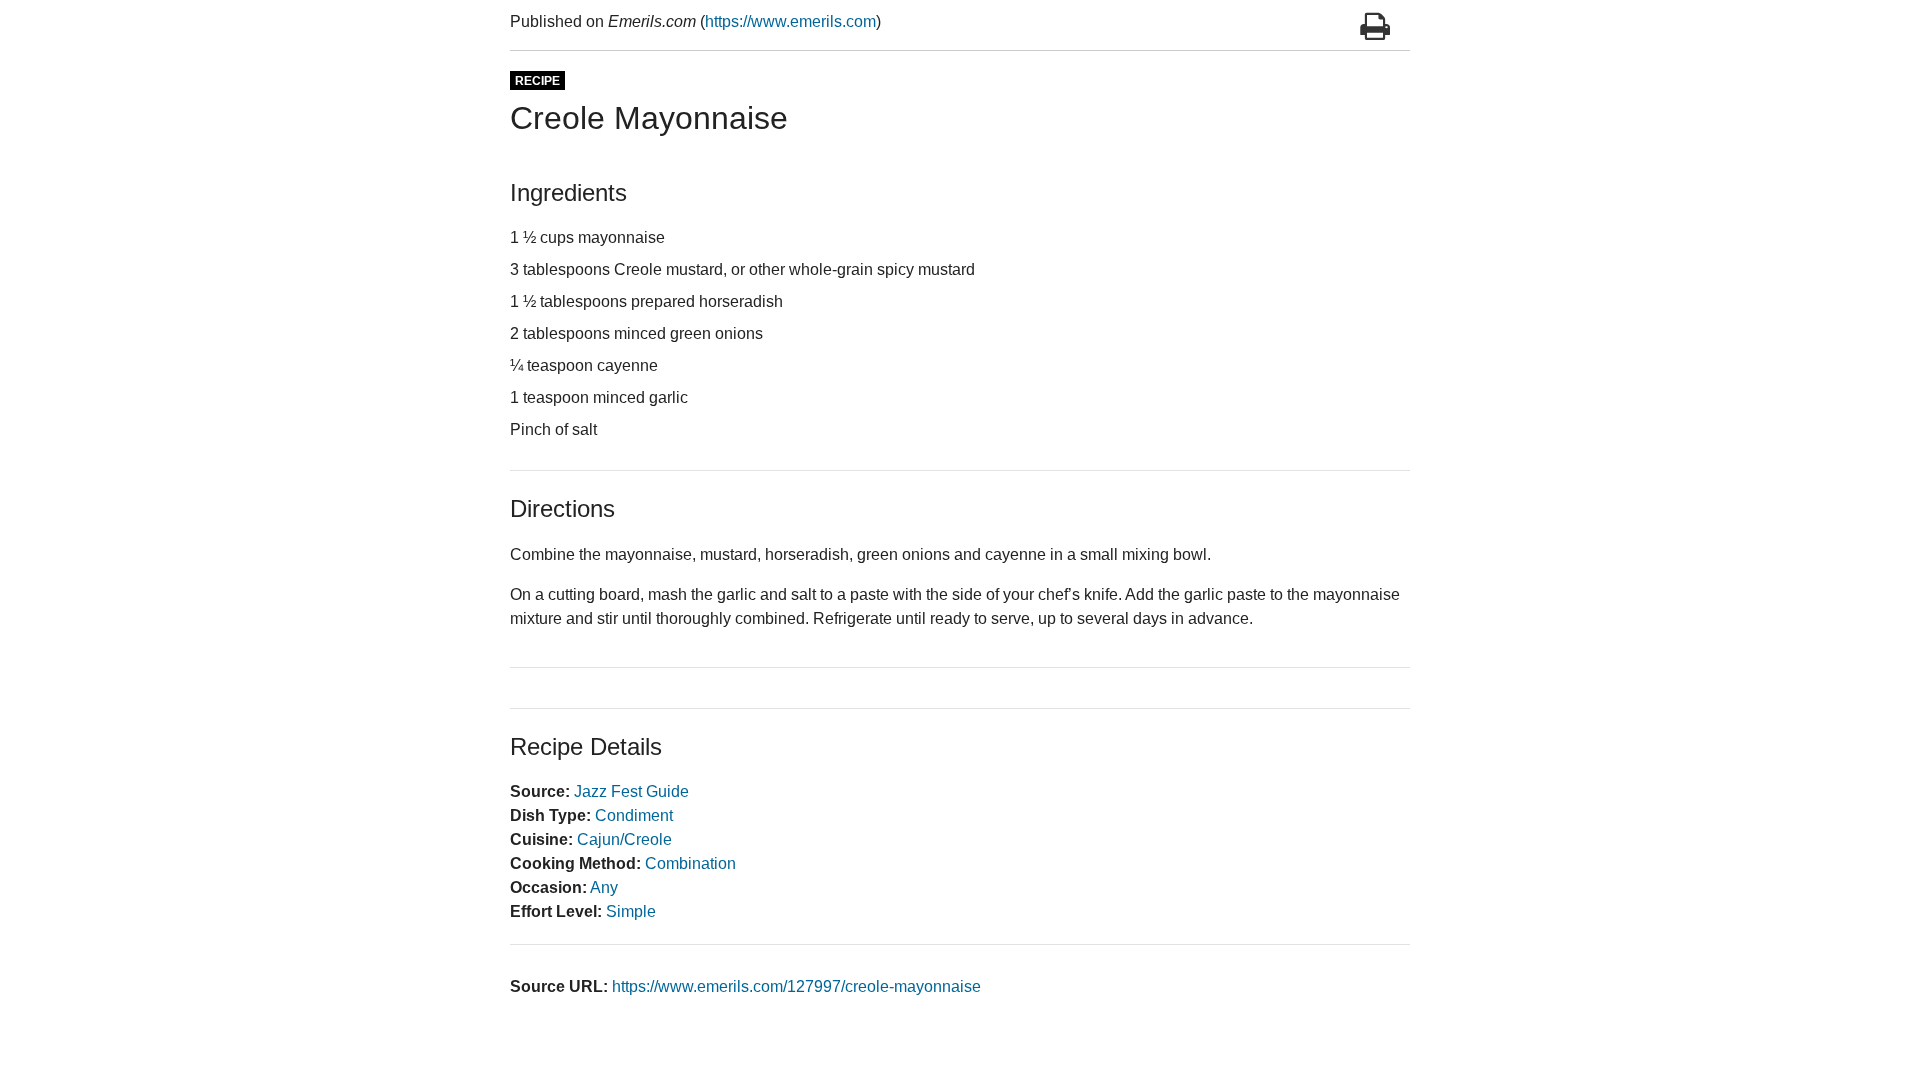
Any (604, 887)
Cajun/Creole (624, 839)
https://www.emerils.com (790, 21)
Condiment (634, 815)
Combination (690, 863)
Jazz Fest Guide (631, 791)
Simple (631, 911)
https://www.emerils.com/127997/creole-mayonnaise (796, 986)
